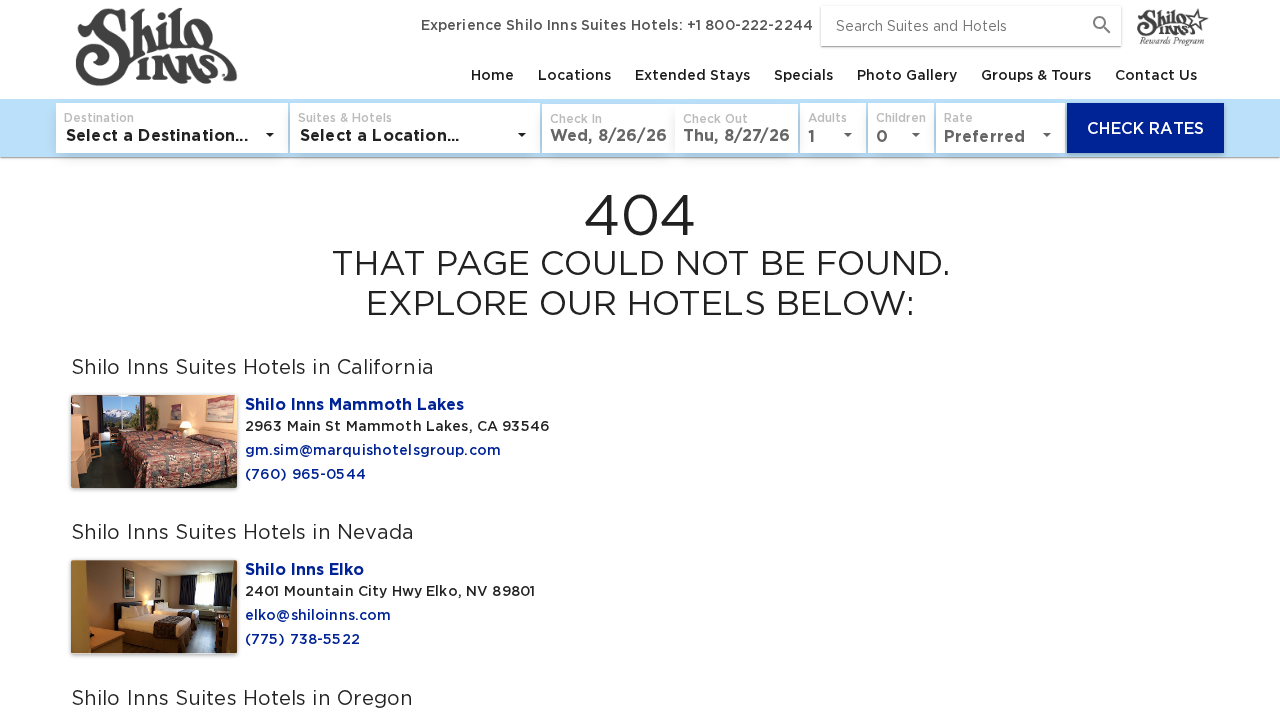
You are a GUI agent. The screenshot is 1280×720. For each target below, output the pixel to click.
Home (492, 75)
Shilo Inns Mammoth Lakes (354, 404)
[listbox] (172, 135)
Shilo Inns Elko (304, 569)
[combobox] (971, 26)
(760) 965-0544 (305, 474)
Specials (803, 75)
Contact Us (1156, 75)
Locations (574, 75)
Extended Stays (692, 75)
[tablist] (725, 75)
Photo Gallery (907, 75)
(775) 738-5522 (302, 639)
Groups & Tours (1036, 75)
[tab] (492, 75)
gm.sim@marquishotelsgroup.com (373, 450)
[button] (608, 128)
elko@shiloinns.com (318, 615)
